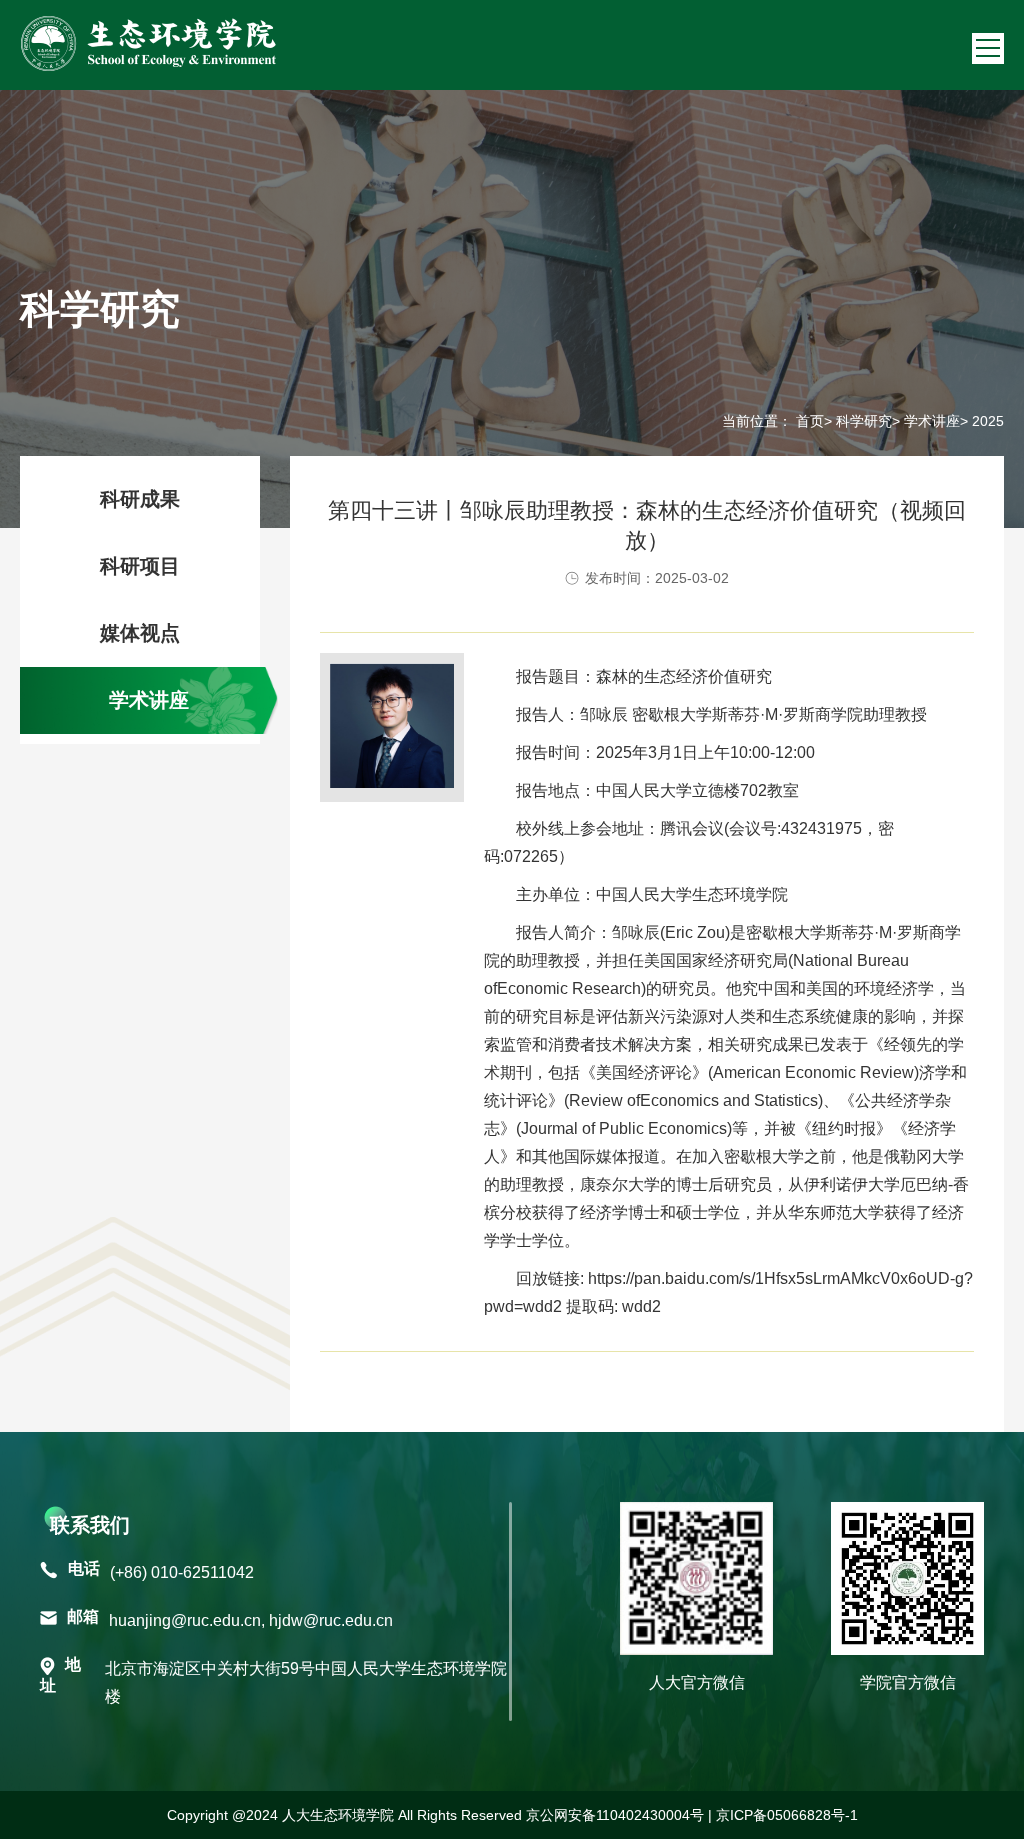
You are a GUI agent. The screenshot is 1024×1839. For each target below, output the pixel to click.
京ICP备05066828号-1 (787, 1815)
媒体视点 (140, 633)
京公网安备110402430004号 (615, 1815)
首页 (810, 421)
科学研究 (864, 421)
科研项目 (140, 566)
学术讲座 (932, 421)
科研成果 (140, 499)
